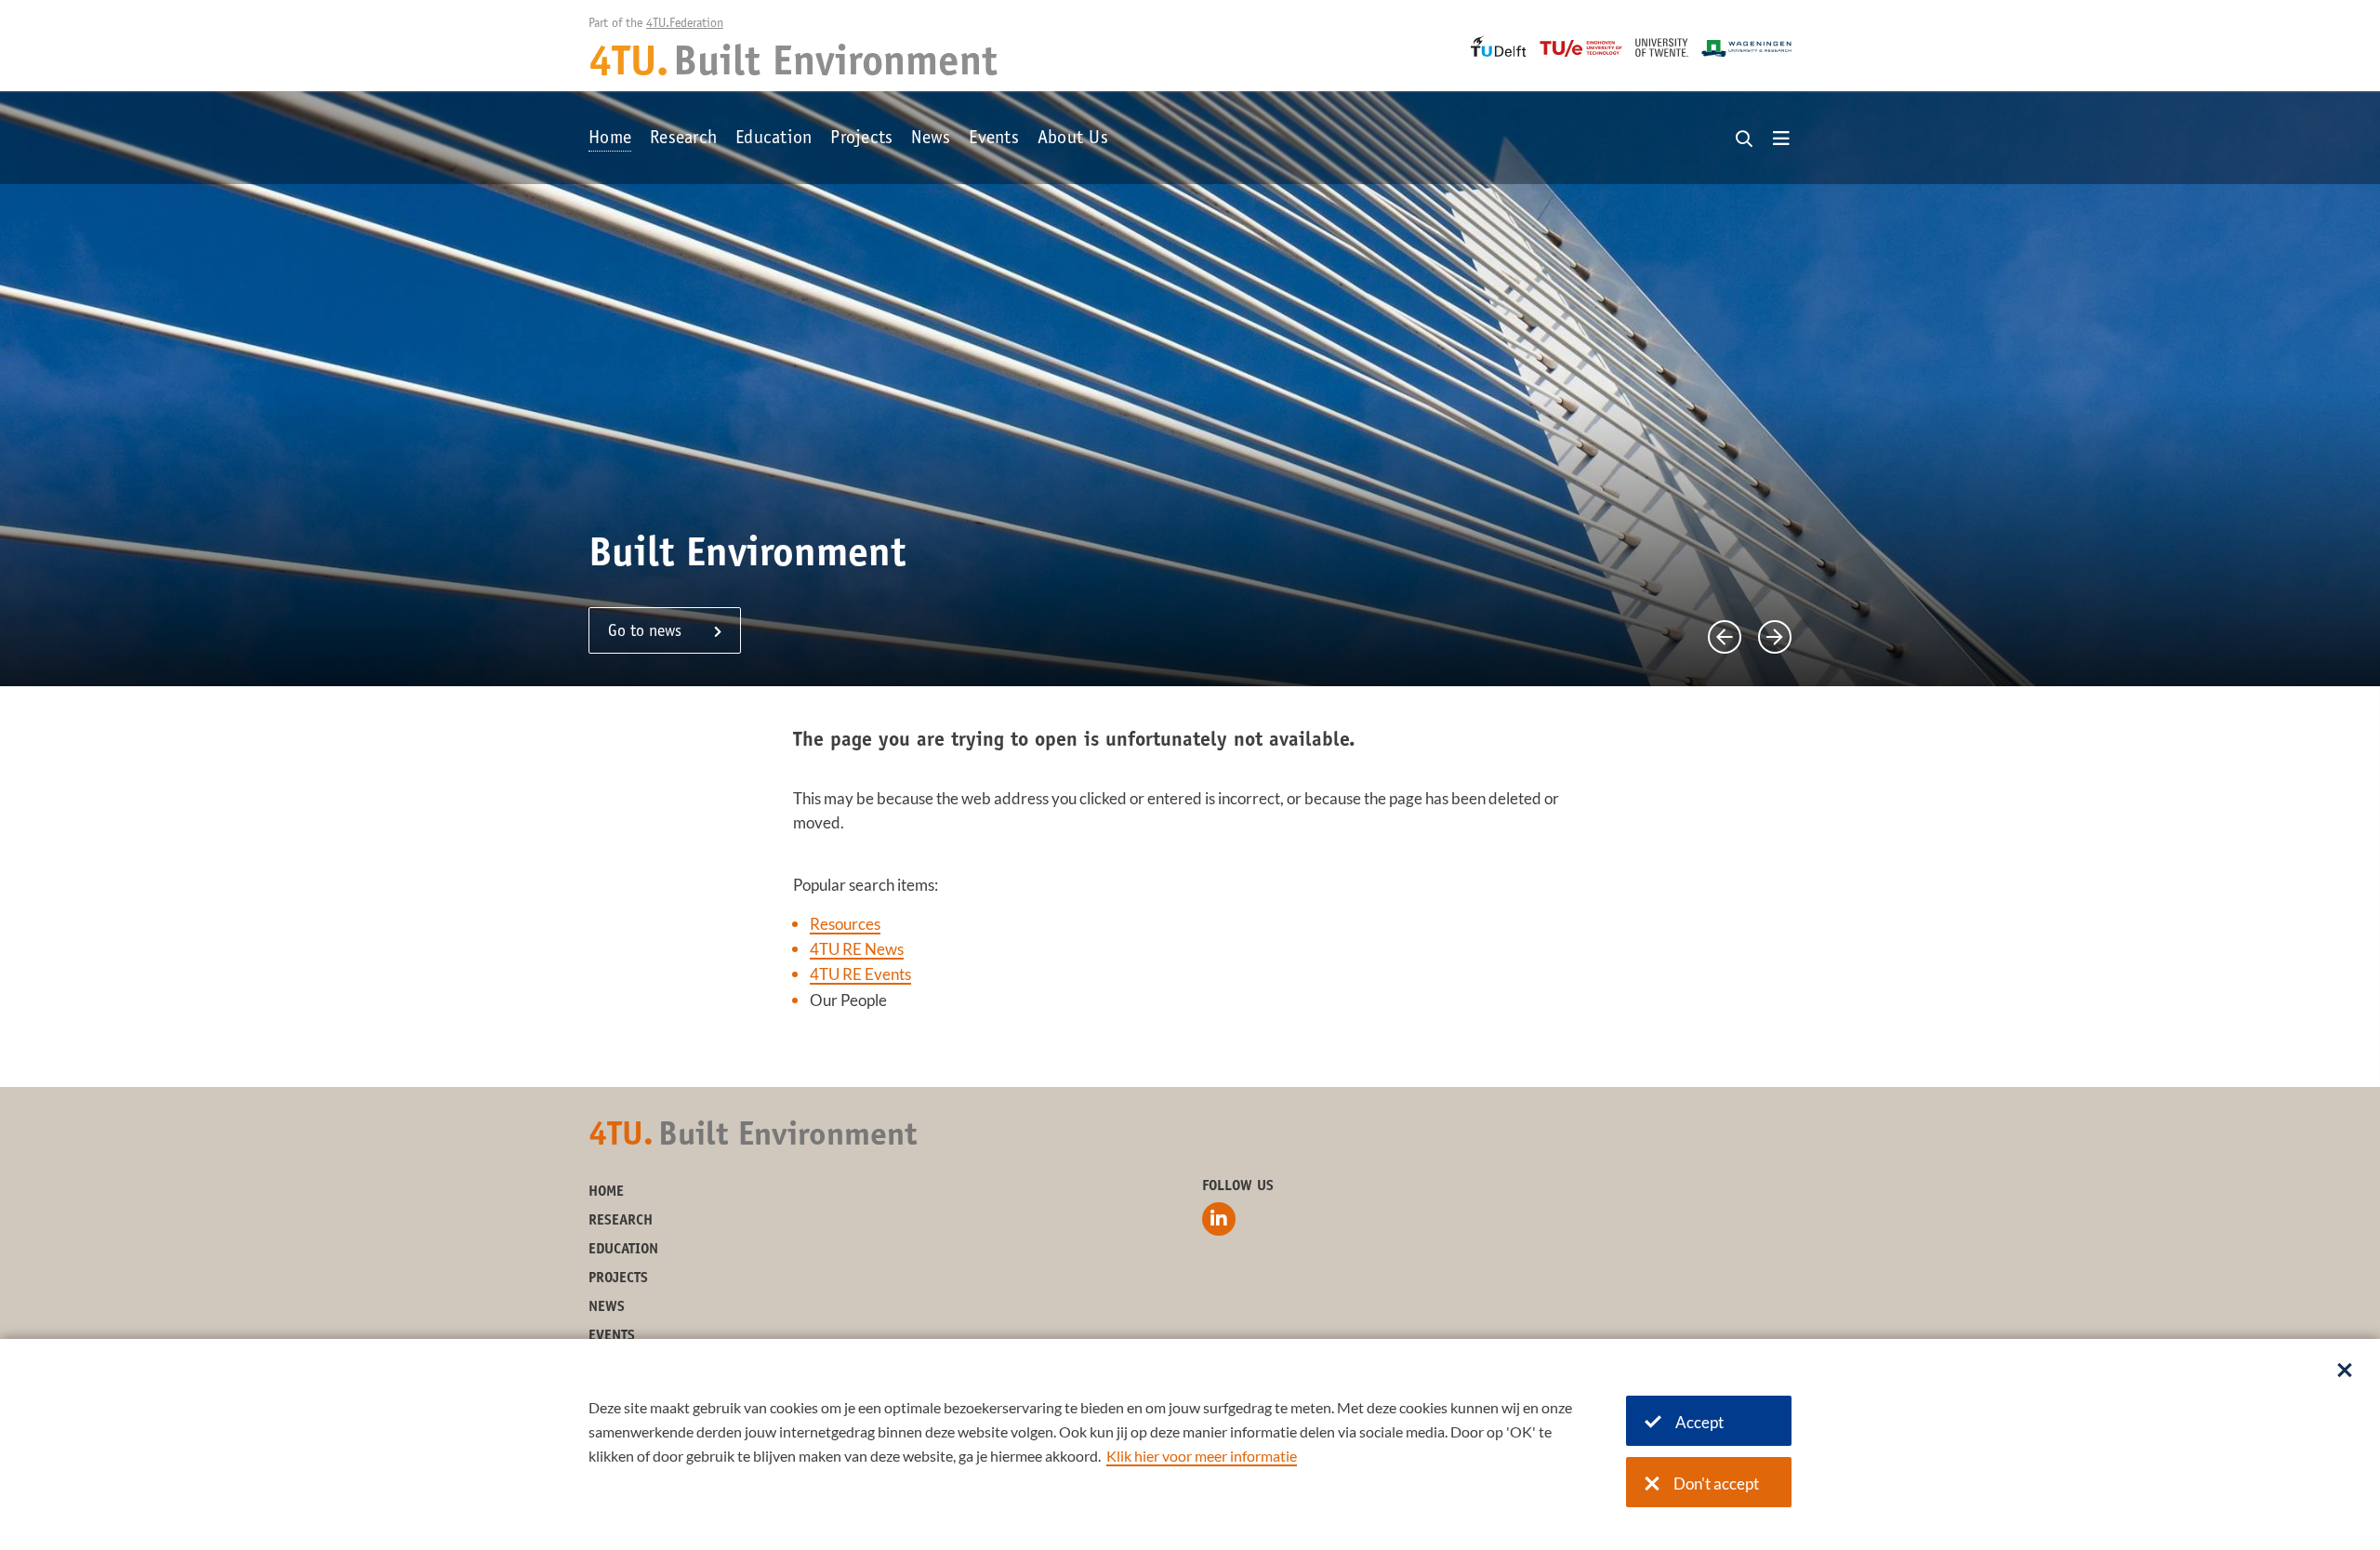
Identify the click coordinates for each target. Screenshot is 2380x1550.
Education (773, 139)
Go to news (645, 632)
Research (683, 139)
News (931, 139)
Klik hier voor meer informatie (1202, 1456)
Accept (1699, 1422)
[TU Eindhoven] (1581, 48)
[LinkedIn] (1219, 1219)
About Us (1073, 139)
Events (994, 139)
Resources (845, 924)
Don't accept (1716, 1484)
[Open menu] (1781, 139)
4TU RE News (857, 949)
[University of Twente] (1662, 47)
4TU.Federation (685, 24)
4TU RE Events (860, 974)
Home (610, 139)
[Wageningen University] (1746, 48)
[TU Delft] (1499, 46)
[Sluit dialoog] (2345, 1371)
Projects (861, 139)
